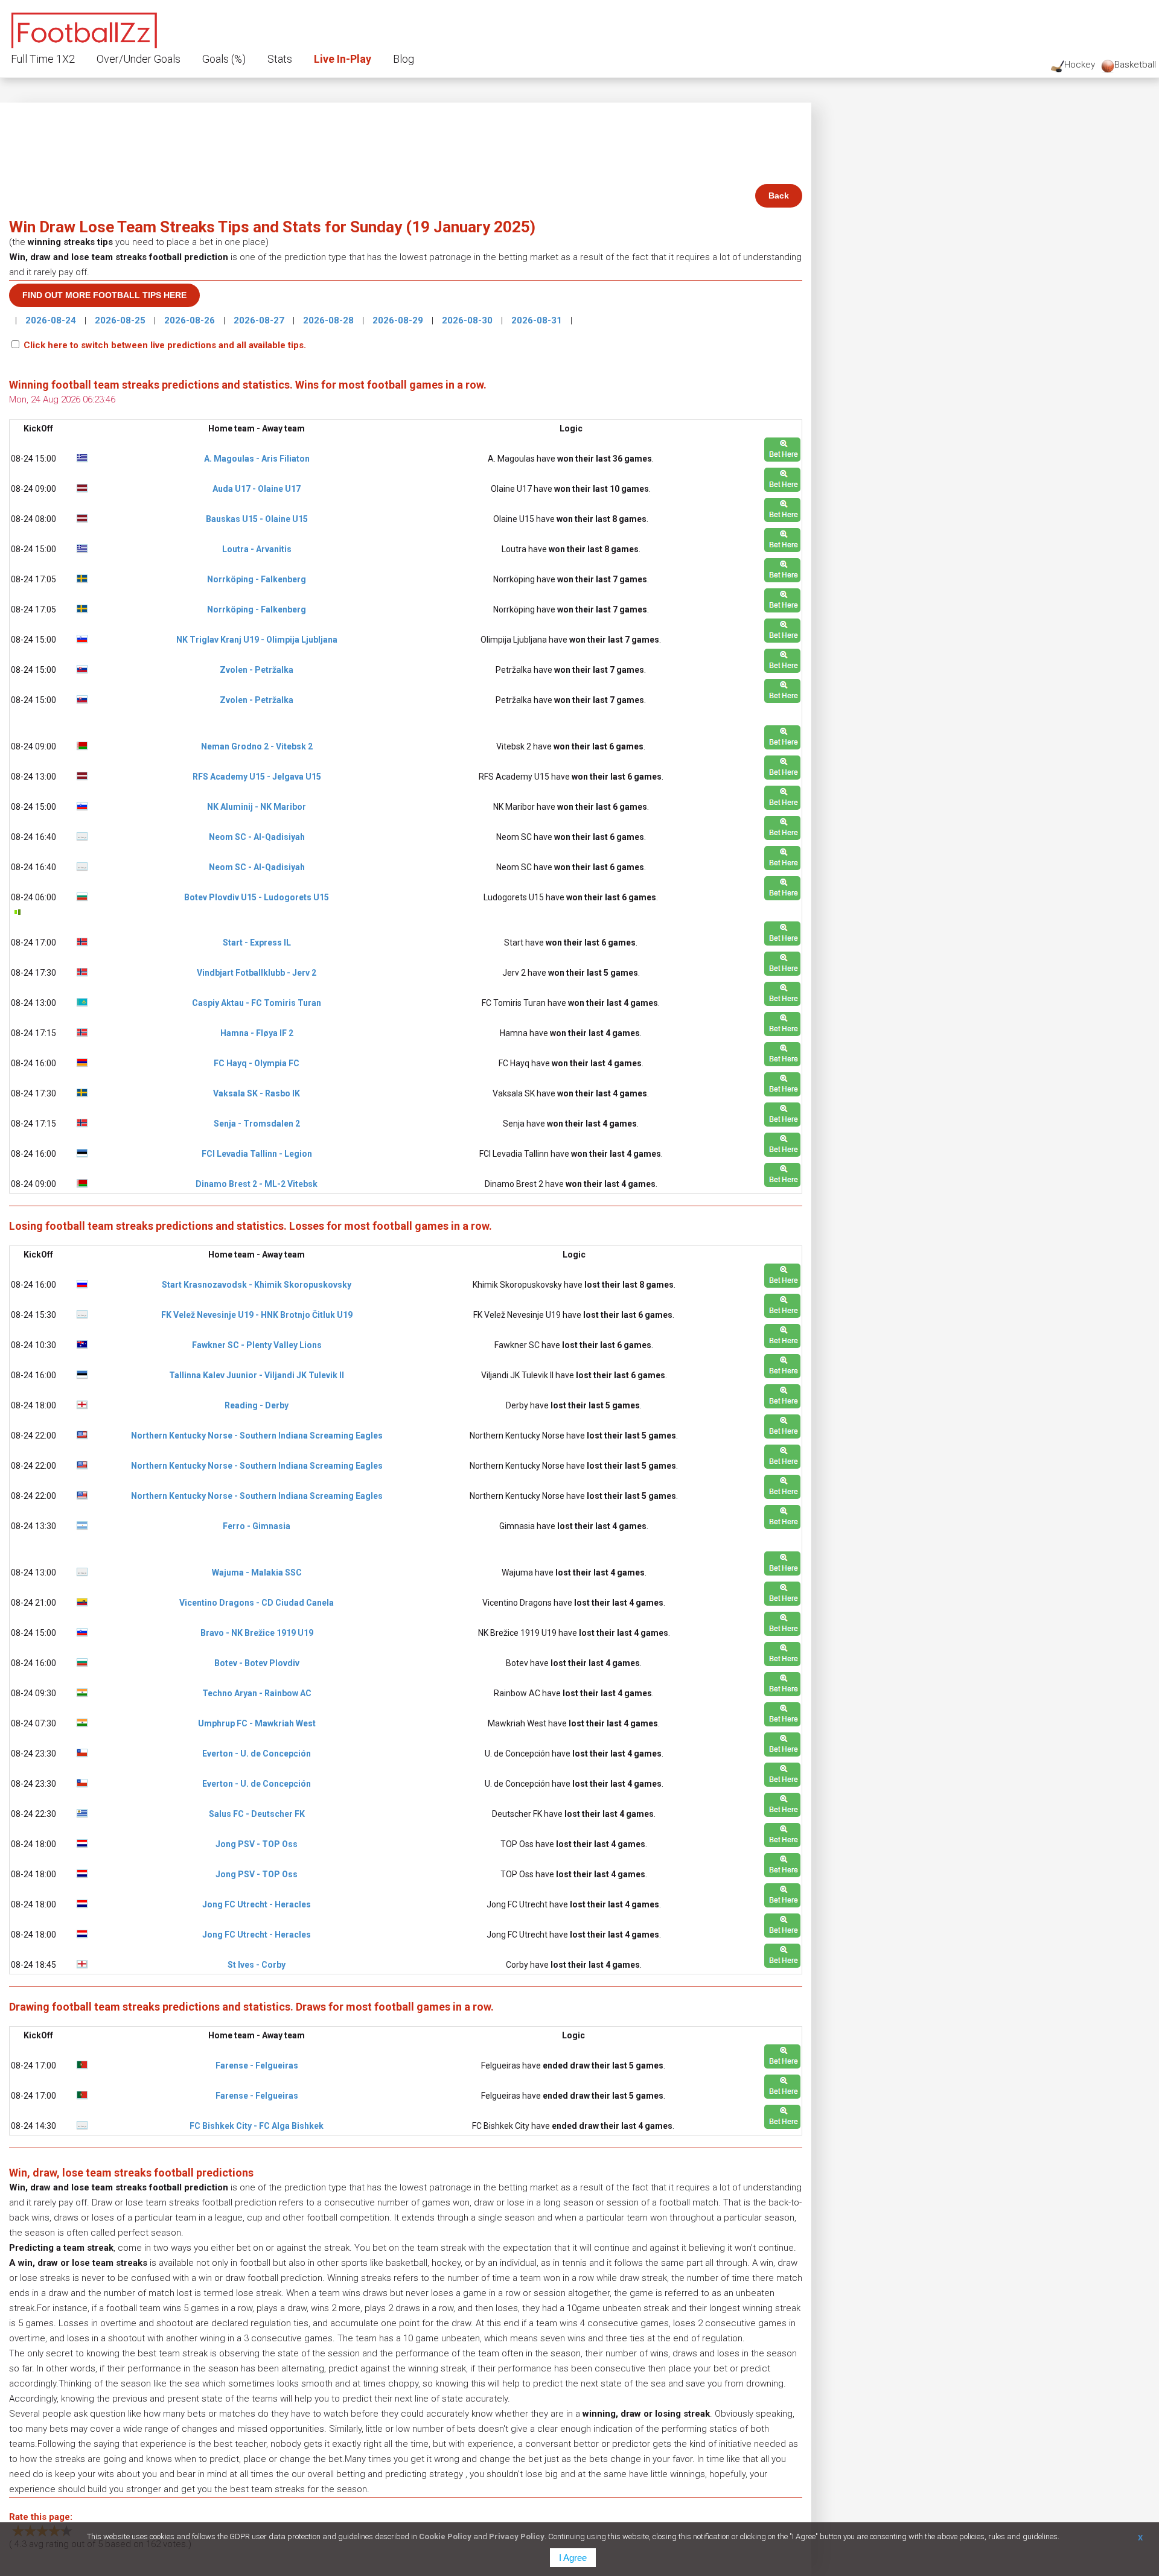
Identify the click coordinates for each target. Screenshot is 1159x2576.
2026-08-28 (330, 320)
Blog (404, 59)
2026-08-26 (191, 320)
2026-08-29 (399, 320)
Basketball (1135, 65)
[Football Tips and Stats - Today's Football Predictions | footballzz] (85, 29)
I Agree (573, 2558)
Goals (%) (224, 59)
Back (779, 196)
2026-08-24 (52, 320)
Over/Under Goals (139, 59)
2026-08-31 (538, 320)
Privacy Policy (517, 2536)
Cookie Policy (445, 2536)
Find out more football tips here (104, 295)
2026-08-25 (121, 320)
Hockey (1080, 65)
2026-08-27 (260, 320)
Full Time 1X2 (43, 59)
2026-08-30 (468, 320)
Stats (280, 59)
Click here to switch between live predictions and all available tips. (165, 345)
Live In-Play (343, 59)
